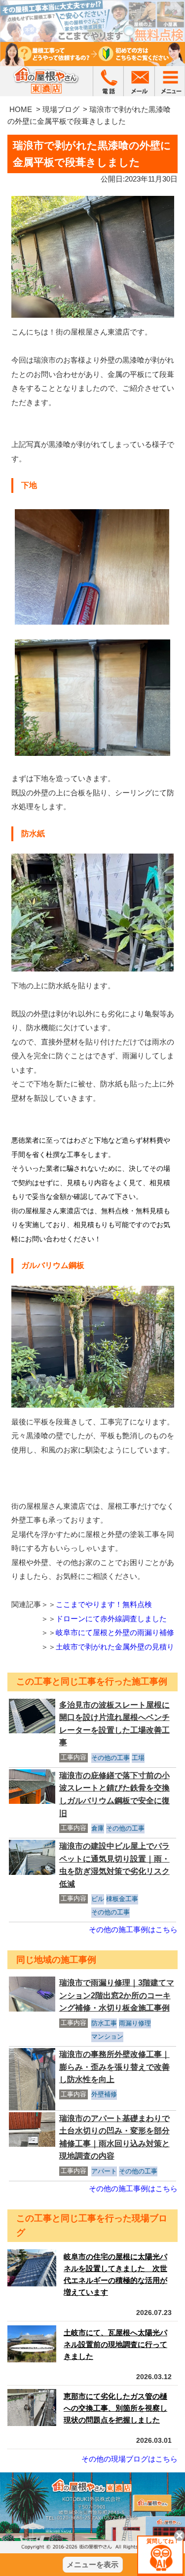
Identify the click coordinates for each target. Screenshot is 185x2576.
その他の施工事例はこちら (133, 1929)
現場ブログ (61, 109)
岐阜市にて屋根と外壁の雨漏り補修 (115, 1632)
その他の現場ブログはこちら (129, 2459)
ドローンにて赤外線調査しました (111, 1619)
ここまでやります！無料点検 (104, 1604)
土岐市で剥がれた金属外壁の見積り (115, 1647)
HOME (21, 109)
